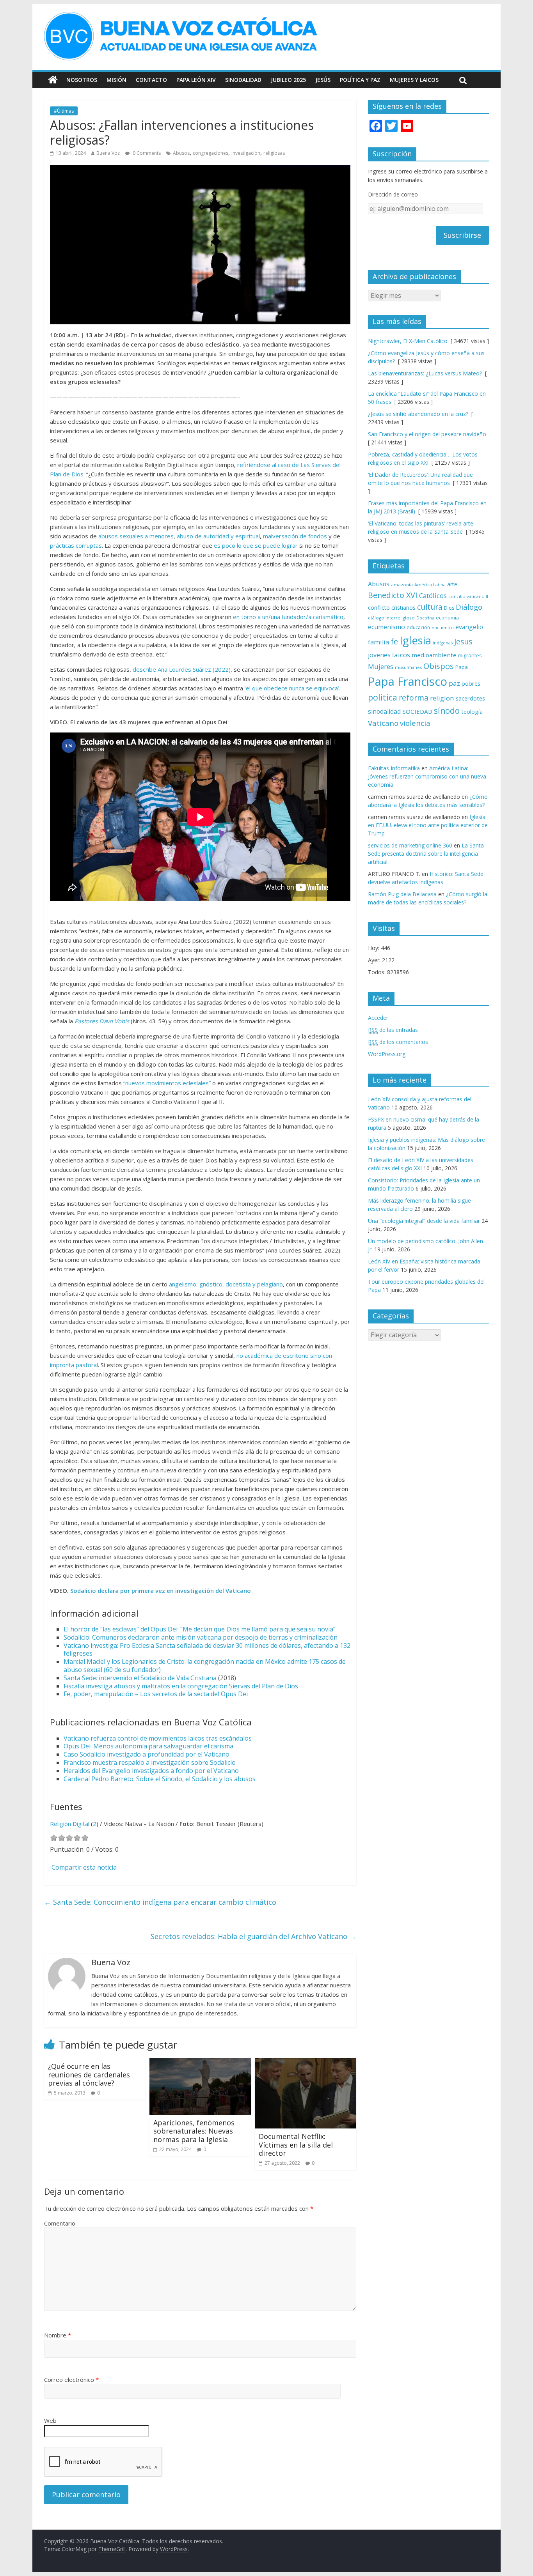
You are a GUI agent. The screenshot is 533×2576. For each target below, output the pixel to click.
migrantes (470, 655)
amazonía (402, 585)
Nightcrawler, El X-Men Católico (408, 341)
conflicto (379, 608)
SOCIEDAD (417, 711)
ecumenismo (386, 627)
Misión (116, 80)
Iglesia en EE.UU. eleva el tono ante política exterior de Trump (428, 825)
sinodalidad (384, 711)
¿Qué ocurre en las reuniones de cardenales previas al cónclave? (89, 2074)
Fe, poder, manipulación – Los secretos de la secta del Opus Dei (156, 1694)
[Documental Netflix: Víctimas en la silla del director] (306, 2063)
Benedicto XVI (393, 595)
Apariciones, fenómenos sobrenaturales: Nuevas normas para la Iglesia (194, 2131)
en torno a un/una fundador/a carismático (288, 617)
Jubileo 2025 (288, 80)
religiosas (274, 153)
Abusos (181, 153)
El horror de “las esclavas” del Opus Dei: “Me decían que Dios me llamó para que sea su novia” (200, 1629)
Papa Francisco (408, 681)
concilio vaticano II (468, 596)
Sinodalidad (243, 80)
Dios (449, 608)
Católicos (433, 595)
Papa (462, 667)
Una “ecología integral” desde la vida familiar (424, 1221)
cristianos (403, 608)
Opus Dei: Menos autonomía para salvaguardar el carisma (148, 1746)
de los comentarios (398, 1042)
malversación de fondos (295, 536)
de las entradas (393, 1030)
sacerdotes (470, 698)
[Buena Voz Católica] (53, 80)
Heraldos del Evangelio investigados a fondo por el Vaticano (151, 1771)
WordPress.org (387, 1054)
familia (378, 642)
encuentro (443, 627)
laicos (401, 655)
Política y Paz (360, 80)
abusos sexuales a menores (136, 536)
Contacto (151, 80)
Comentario (60, 2223)
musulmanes (408, 667)
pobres (471, 683)
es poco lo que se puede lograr (256, 545)
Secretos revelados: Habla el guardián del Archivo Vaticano (253, 1936)
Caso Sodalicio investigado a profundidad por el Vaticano (147, 1754)
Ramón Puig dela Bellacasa (402, 894)
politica (383, 697)
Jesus (463, 641)
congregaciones (211, 153)
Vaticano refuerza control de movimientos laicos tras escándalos (158, 1738)
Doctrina (425, 618)
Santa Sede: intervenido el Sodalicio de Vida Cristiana (140, 1678)
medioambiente (434, 655)
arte (452, 584)
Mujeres (381, 666)
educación (418, 627)
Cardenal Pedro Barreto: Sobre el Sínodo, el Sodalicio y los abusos (160, 1779)
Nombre (58, 2335)
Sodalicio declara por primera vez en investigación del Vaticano (161, 1591)
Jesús (323, 80)
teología (472, 712)
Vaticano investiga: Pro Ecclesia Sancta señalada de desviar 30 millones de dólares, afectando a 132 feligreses (207, 1650)
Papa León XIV (196, 80)
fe (394, 641)
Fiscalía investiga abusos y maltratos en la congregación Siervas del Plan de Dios (181, 1686)
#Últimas (64, 111)
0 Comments (146, 153)
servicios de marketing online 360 (410, 845)
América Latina (430, 585)
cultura (430, 607)
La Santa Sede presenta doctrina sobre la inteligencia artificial (426, 854)
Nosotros (82, 80)
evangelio (469, 627)
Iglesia (415, 640)
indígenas (443, 643)
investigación (246, 153)
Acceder (378, 1018)
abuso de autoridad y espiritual (218, 536)
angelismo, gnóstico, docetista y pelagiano (226, 1284)
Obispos (439, 666)
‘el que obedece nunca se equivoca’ (292, 688)
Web (50, 2420)
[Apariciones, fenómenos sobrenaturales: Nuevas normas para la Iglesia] (200, 2063)
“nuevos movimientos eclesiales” (167, 1083)
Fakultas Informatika (394, 768)
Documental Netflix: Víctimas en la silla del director (296, 2145)
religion (442, 698)
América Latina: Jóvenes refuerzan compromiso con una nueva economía (427, 776)
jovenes (379, 655)
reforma (414, 698)
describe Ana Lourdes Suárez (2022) (182, 669)
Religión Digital (70, 1824)
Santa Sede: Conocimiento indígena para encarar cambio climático (160, 1902)
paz (454, 683)
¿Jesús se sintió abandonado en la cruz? (418, 414)
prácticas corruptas (76, 545)
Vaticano (383, 723)
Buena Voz (108, 153)
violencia (415, 723)
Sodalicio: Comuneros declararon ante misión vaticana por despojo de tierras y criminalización (201, 1637)
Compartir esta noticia (84, 1867)
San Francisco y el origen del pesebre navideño (427, 434)
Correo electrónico (71, 2380)
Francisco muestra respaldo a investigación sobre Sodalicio (150, 1762)
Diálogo (469, 607)
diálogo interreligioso (391, 618)
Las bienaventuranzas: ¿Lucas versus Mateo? (425, 373)
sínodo (447, 710)
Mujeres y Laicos (414, 80)
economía (447, 617)
